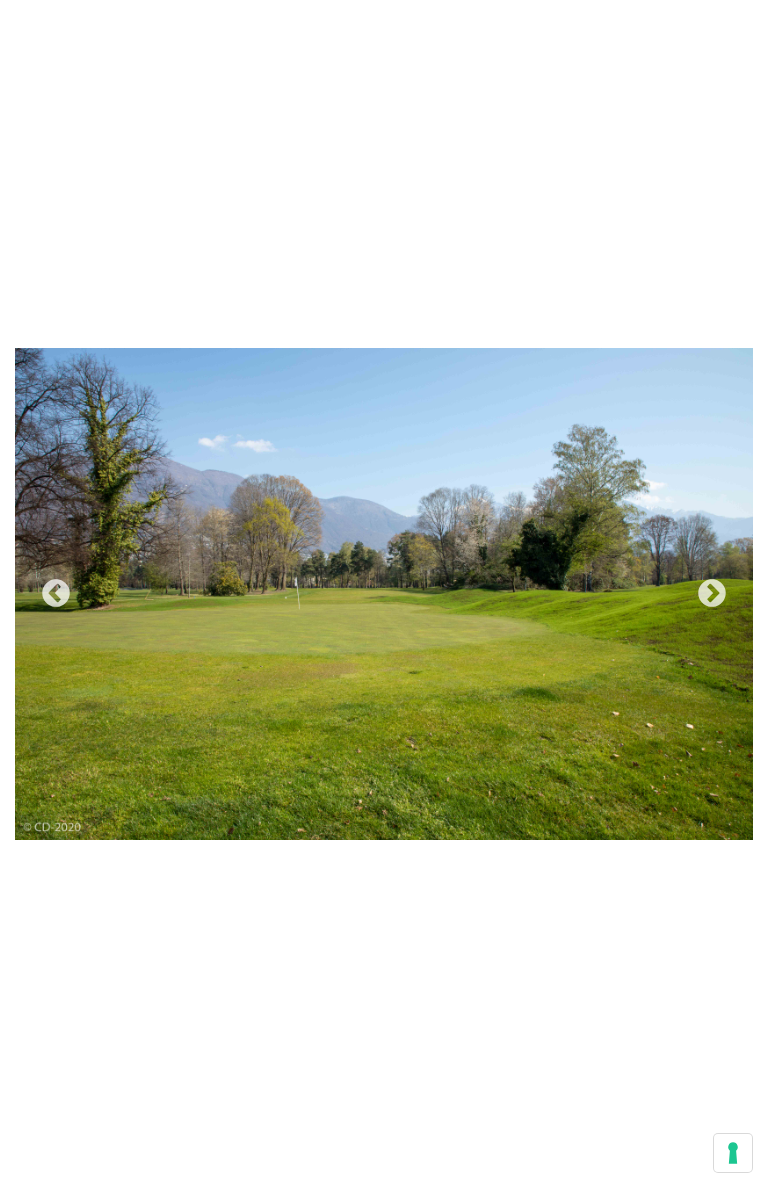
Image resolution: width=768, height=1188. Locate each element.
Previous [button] (56, 594)
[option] (384, 594)
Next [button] (712, 594)
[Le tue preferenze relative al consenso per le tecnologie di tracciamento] (733, 1153)
